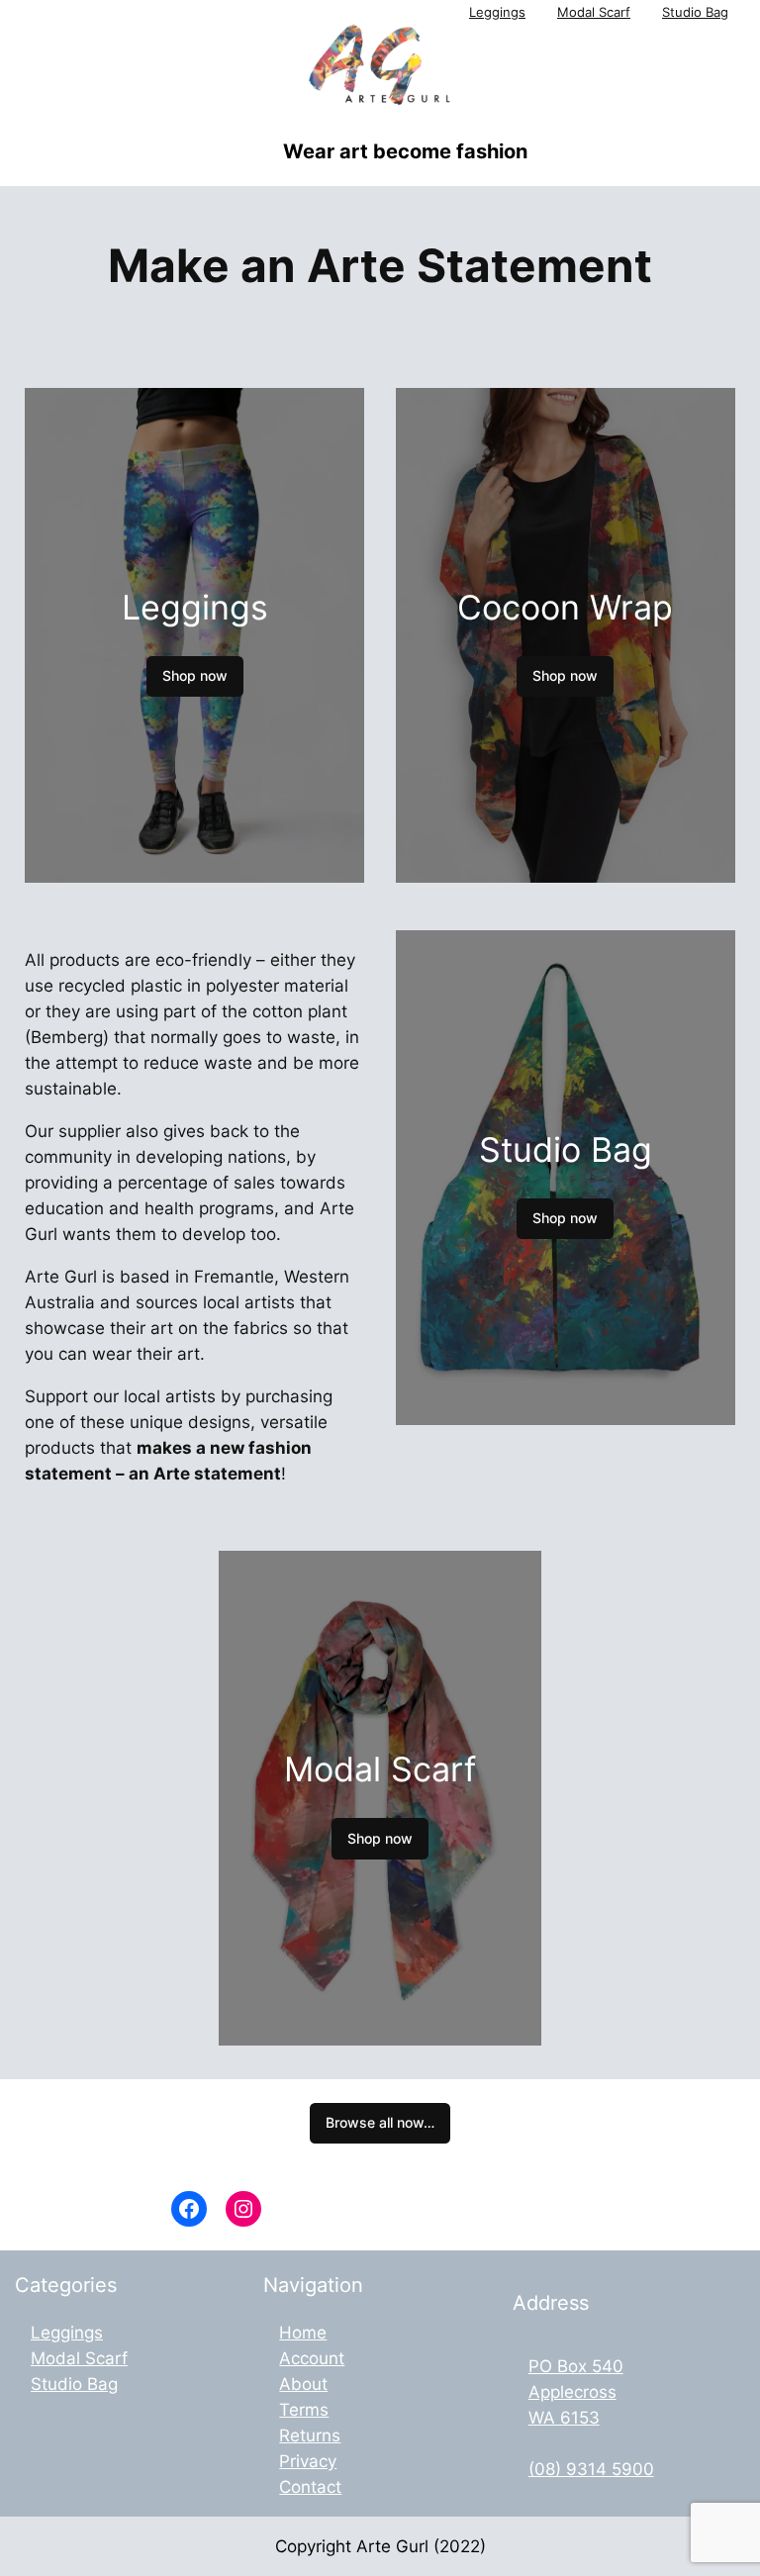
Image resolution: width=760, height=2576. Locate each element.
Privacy (308, 2461)
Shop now (195, 675)
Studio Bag (695, 12)
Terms (304, 2410)
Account (312, 2358)
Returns (310, 2435)
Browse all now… (380, 2122)
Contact (310, 2487)
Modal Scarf (594, 12)
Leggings (497, 12)
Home (303, 2333)
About (303, 2384)
